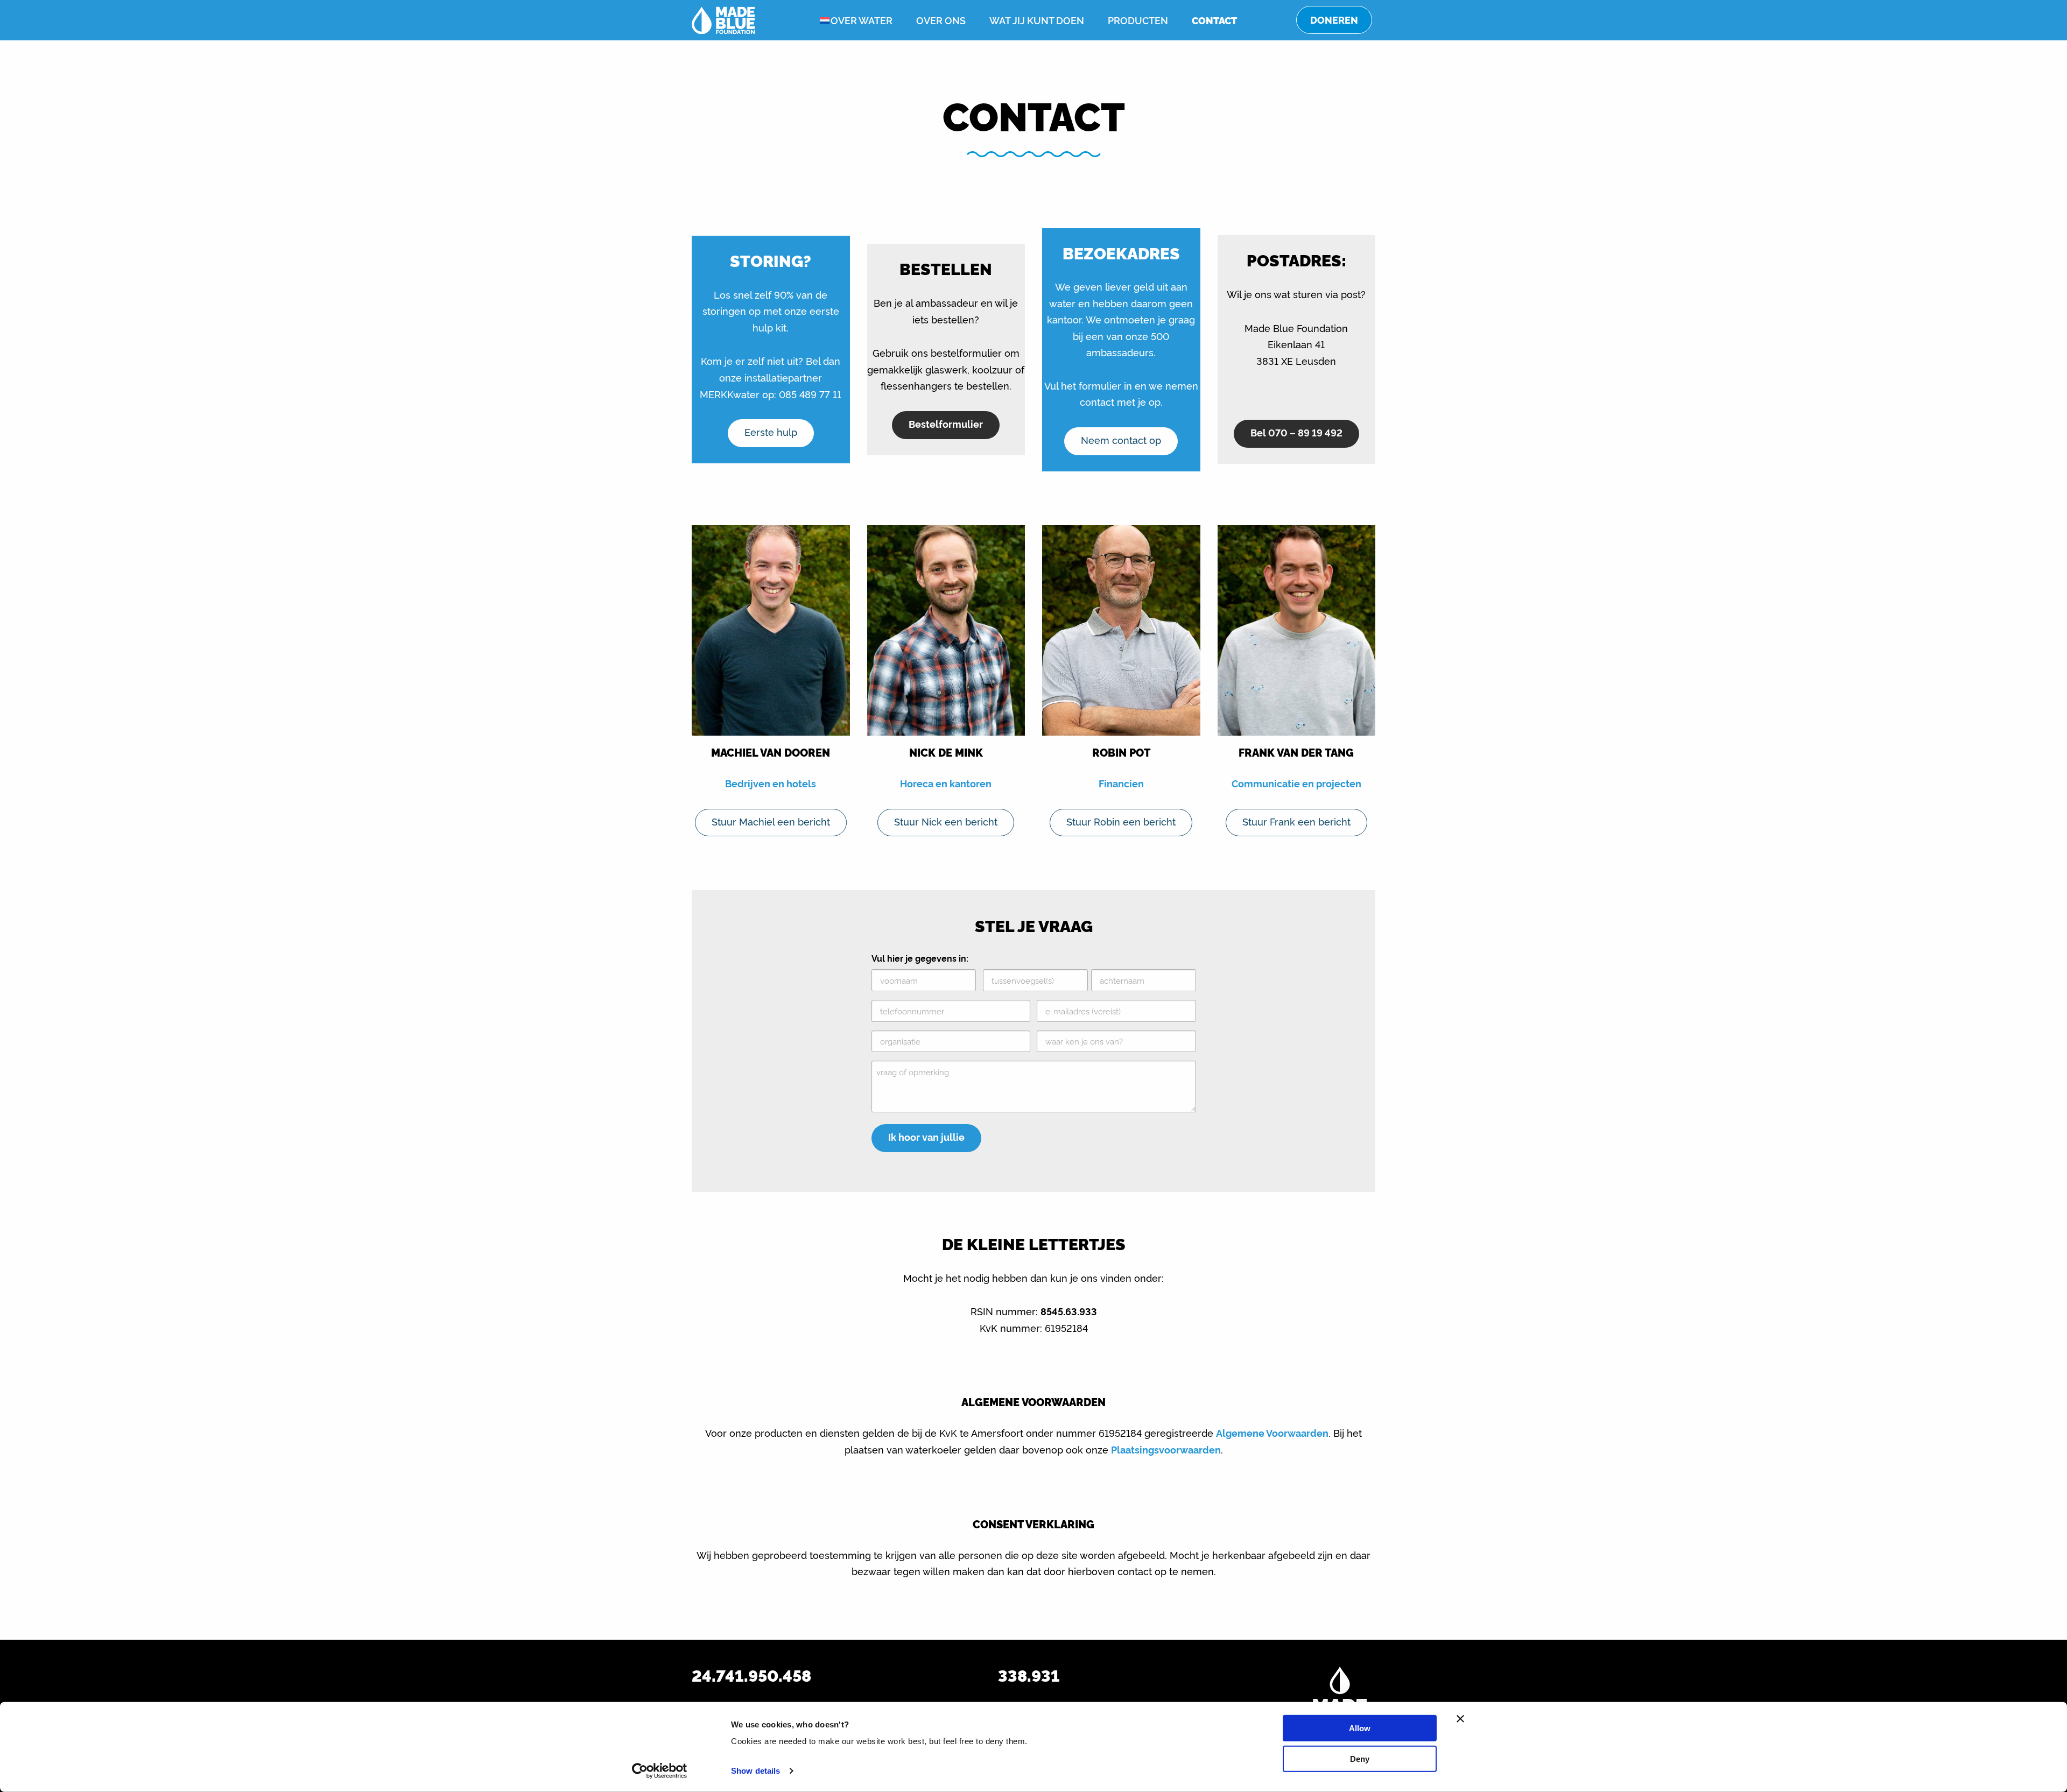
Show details (755, 1771)
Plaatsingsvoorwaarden (1166, 1449)
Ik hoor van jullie (926, 1137)
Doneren (1334, 20)
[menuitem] (817, 20)
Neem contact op (1121, 440)
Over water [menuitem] (862, 20)
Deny (1360, 1758)
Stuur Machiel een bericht (771, 821)
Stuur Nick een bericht (946, 821)
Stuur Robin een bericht (1121, 821)
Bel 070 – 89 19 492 (1296, 432)
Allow (1360, 1728)
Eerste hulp (771, 432)
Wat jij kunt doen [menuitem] (1037, 20)
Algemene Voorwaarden (1272, 1433)
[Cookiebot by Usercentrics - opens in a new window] (660, 1771)
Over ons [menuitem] (941, 20)
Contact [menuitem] (1214, 20)
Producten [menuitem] (1138, 20)
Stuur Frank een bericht (1296, 821)
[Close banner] (1460, 1719)
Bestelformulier (946, 424)
